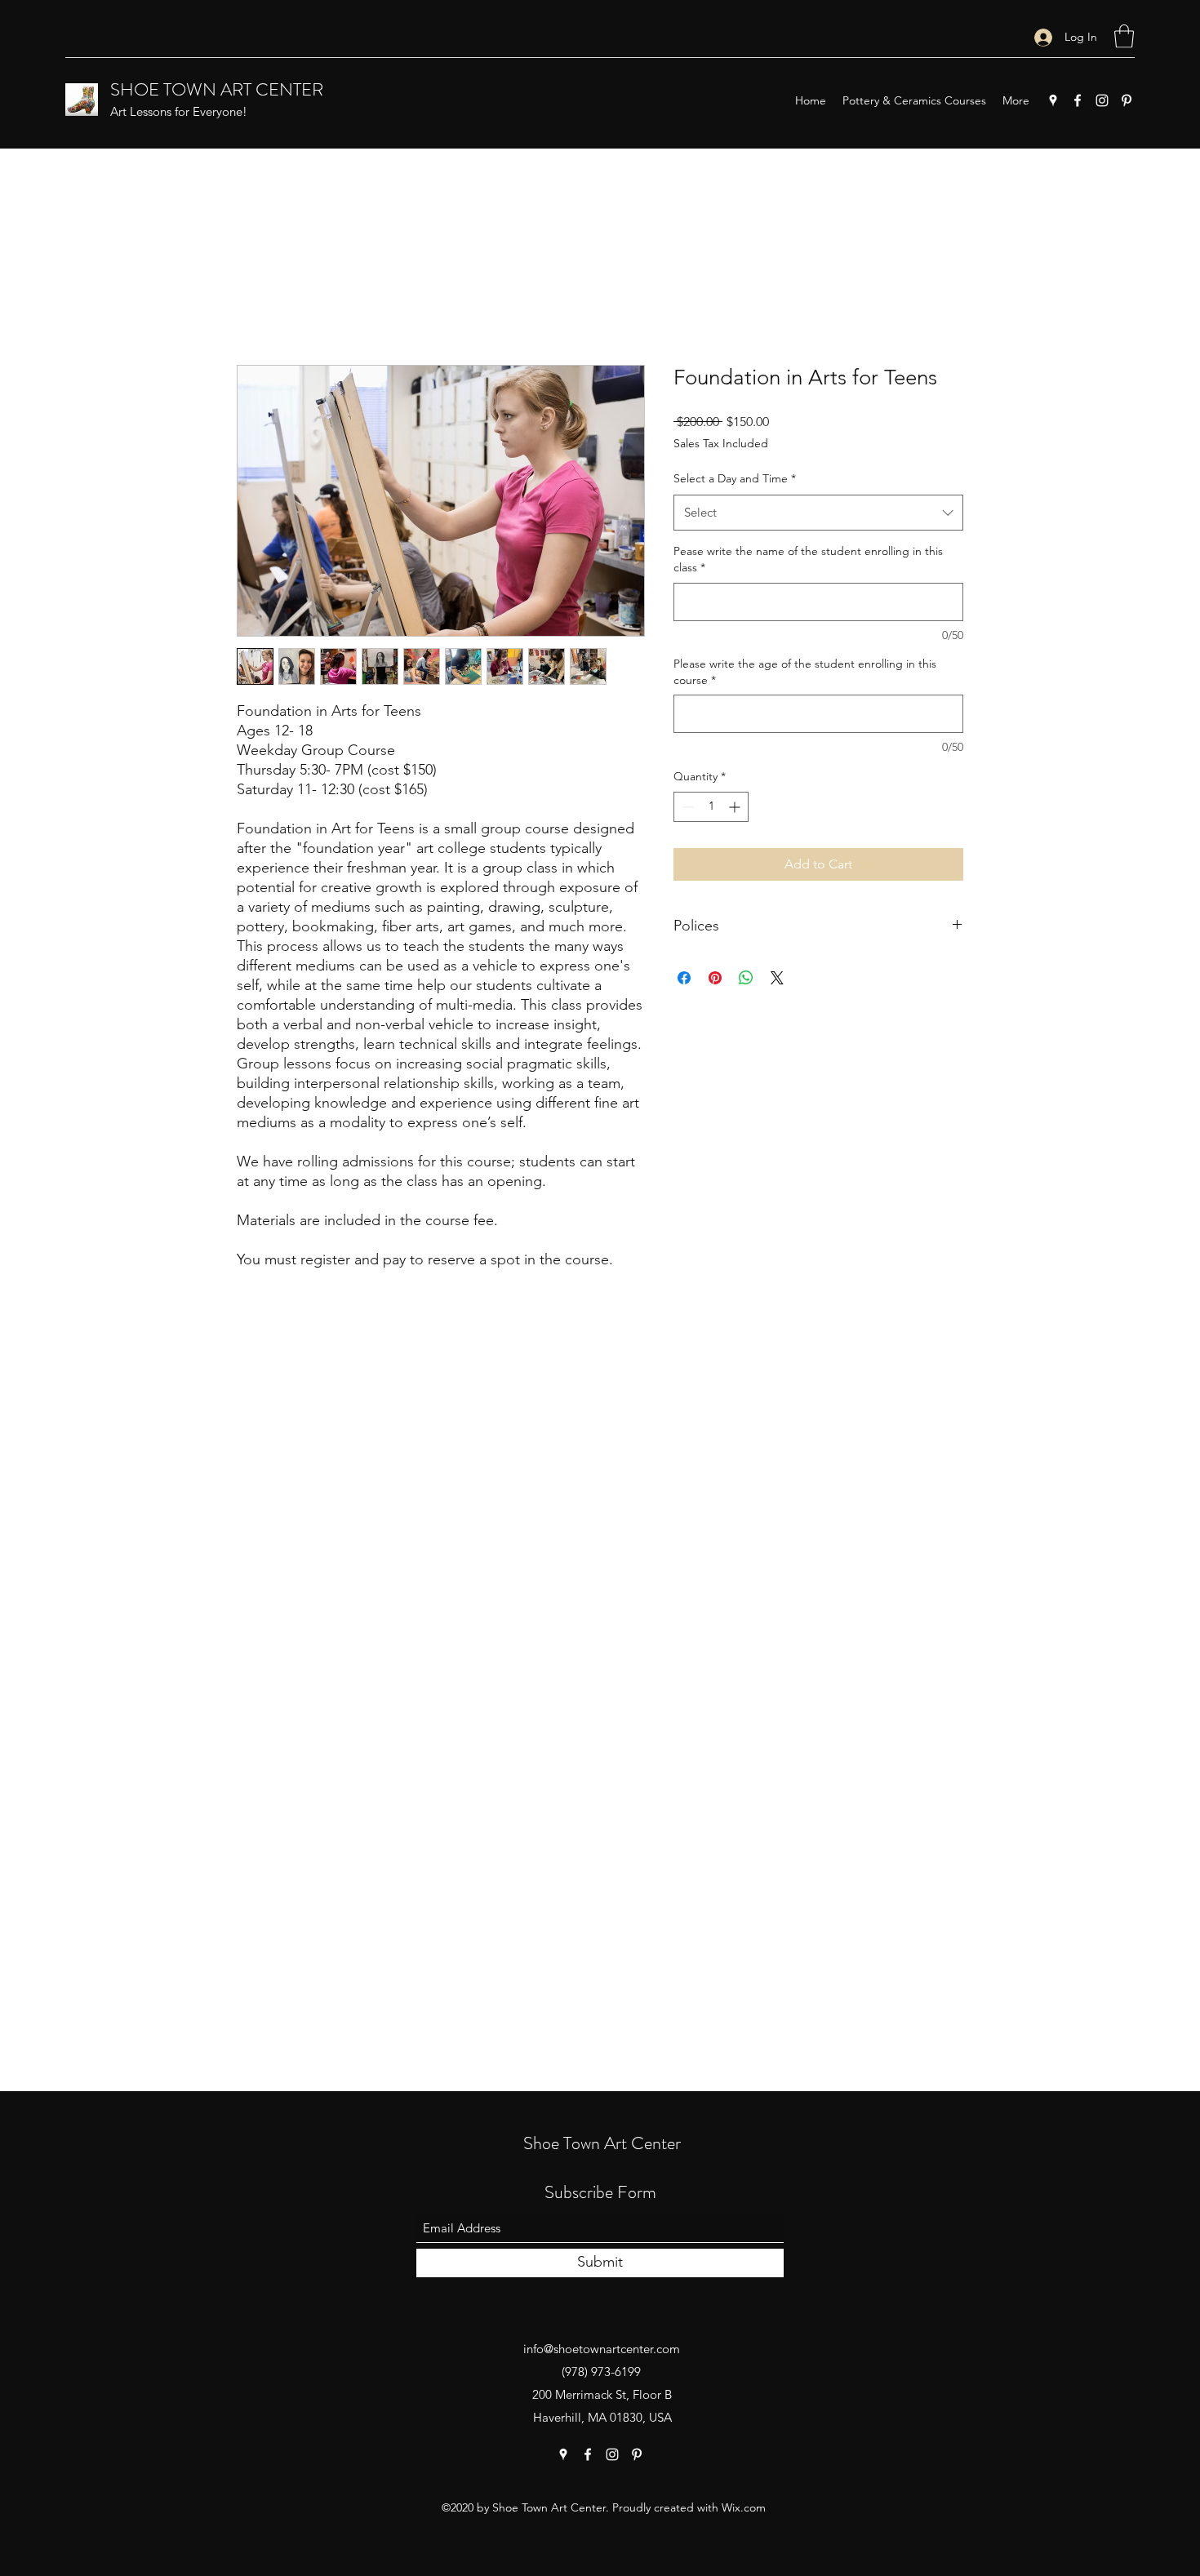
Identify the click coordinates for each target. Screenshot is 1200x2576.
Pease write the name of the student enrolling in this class (808, 559)
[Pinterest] (1127, 100)
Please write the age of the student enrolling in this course (805, 672)
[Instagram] (1102, 100)
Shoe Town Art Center (602, 2143)
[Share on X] (777, 978)
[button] (1124, 36)
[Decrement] (686, 807)
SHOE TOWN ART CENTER (217, 89)
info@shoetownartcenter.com (602, 2349)
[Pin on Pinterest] (715, 978)
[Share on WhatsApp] (746, 978)
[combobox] (818, 513)
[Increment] (736, 807)
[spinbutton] (711, 807)
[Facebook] (1078, 100)
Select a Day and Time (735, 478)
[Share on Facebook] (684, 978)
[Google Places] (1053, 100)
